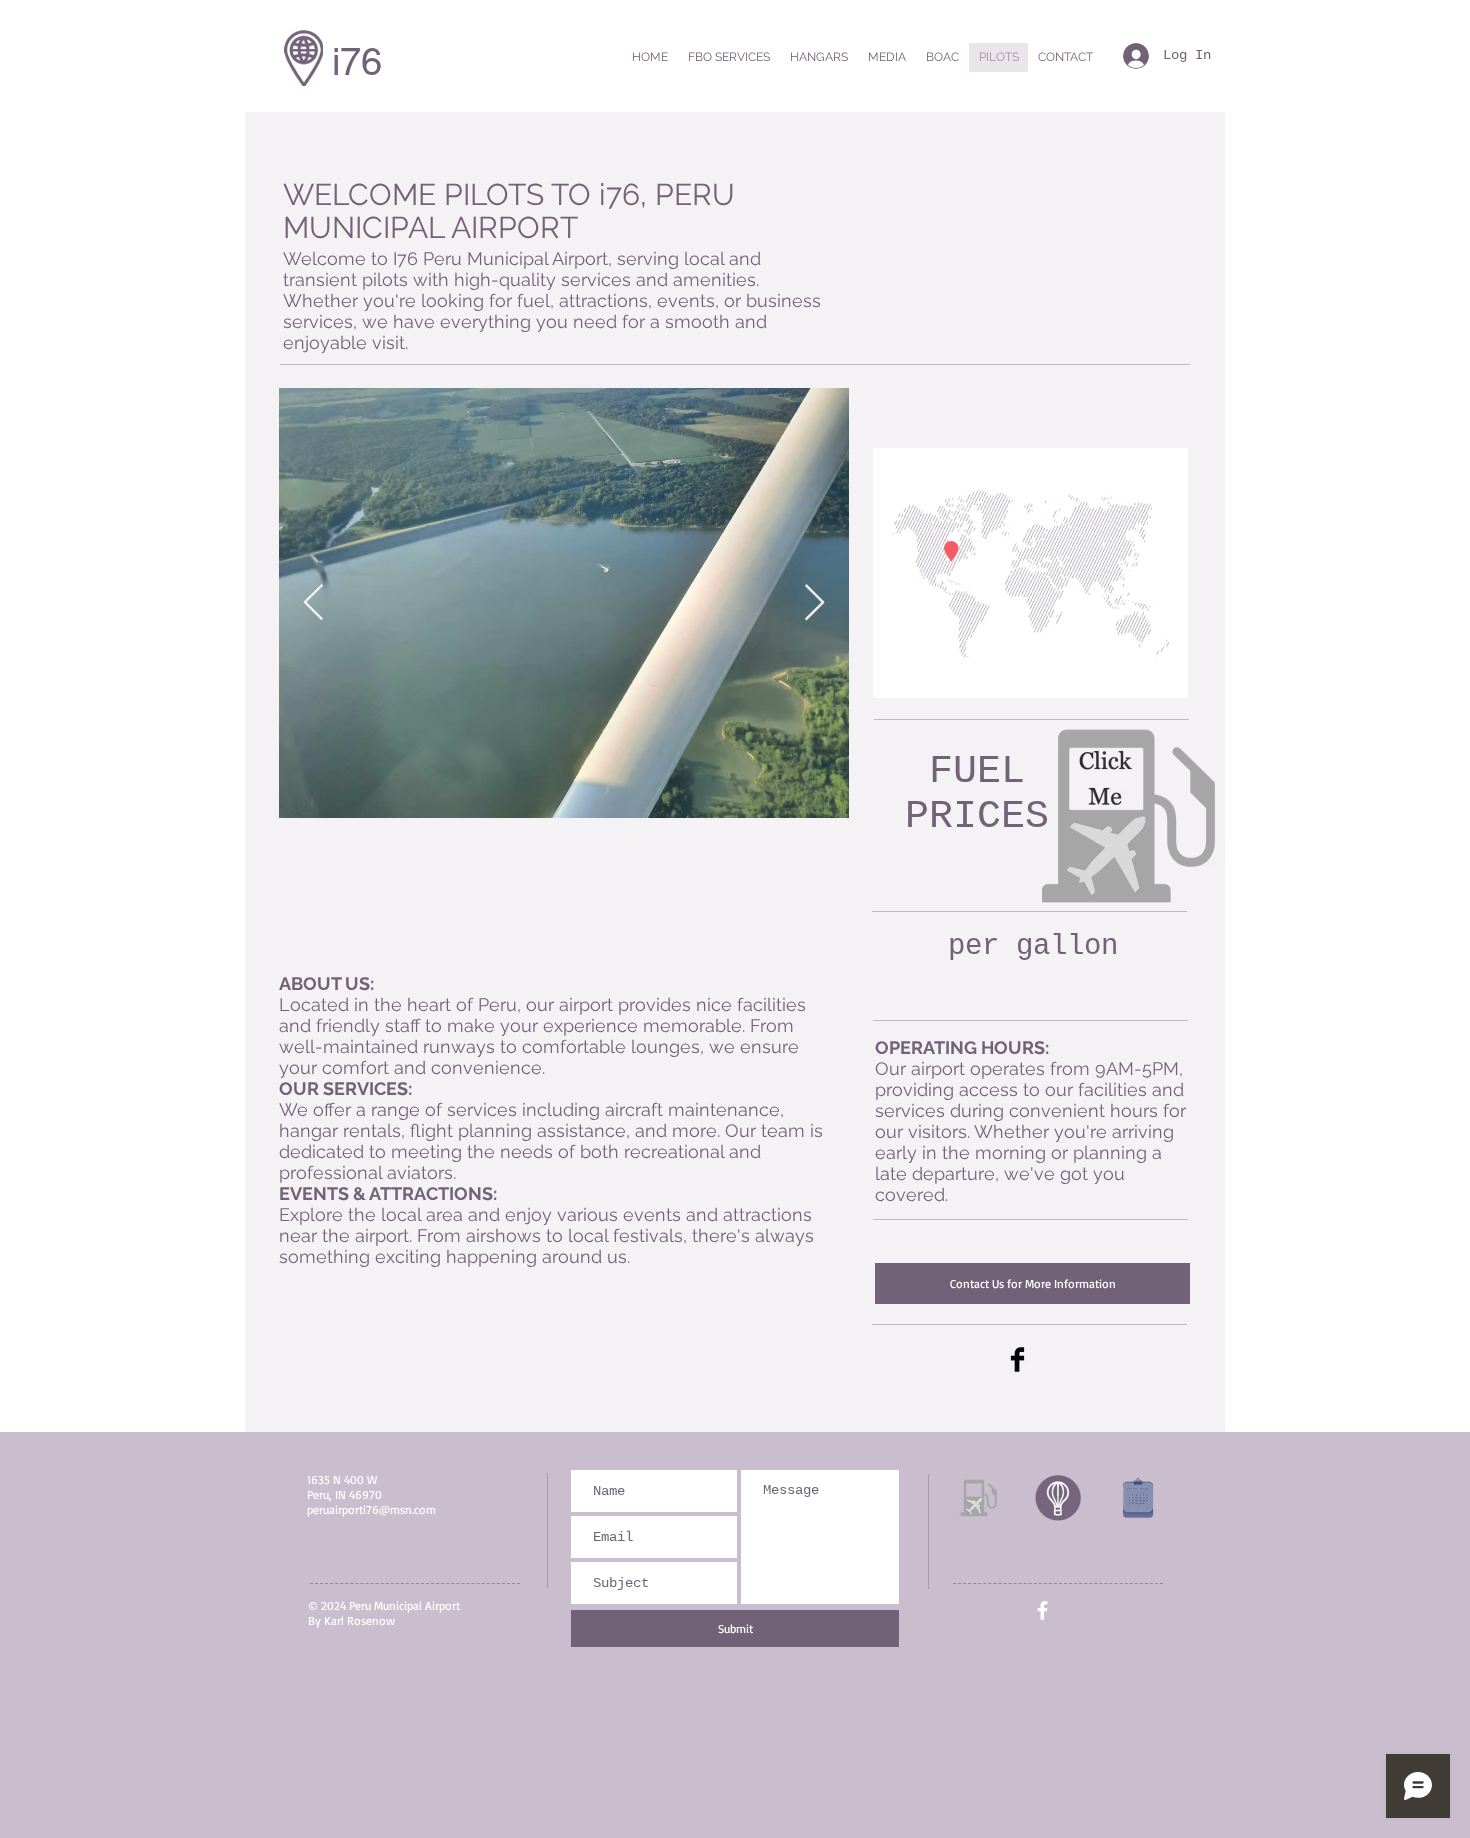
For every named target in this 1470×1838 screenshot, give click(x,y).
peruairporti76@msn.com (371, 1509)
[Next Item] (814, 603)
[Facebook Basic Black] (1017, 1359)
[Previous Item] (313, 603)
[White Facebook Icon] (1042, 1610)
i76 (357, 62)
